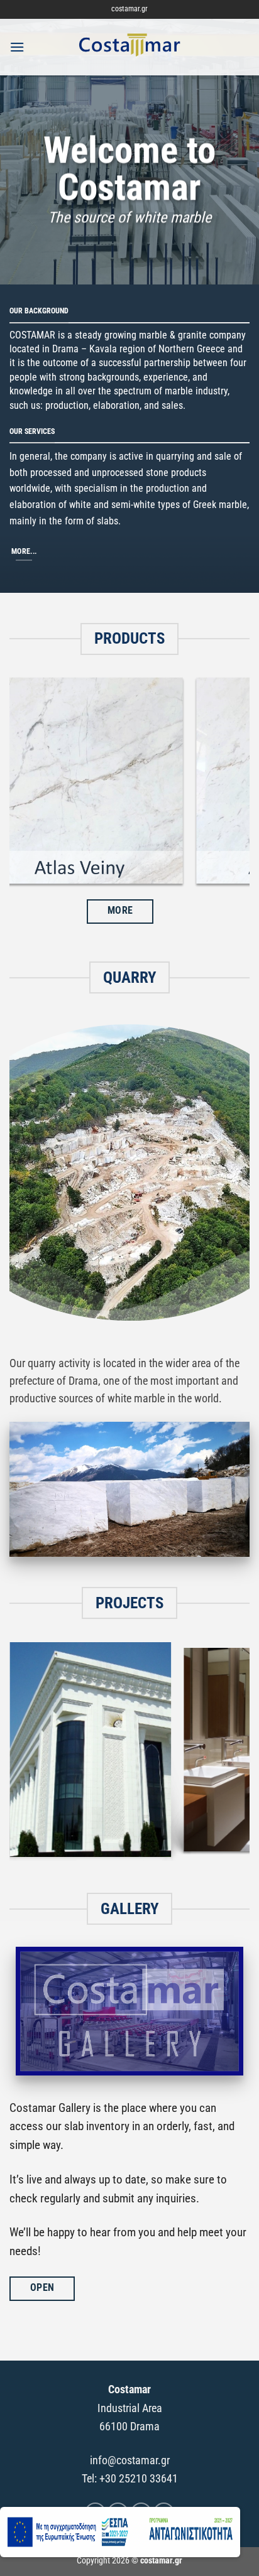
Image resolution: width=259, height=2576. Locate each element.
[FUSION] (129, 784)
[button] (17, 47)
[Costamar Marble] (129, 47)
